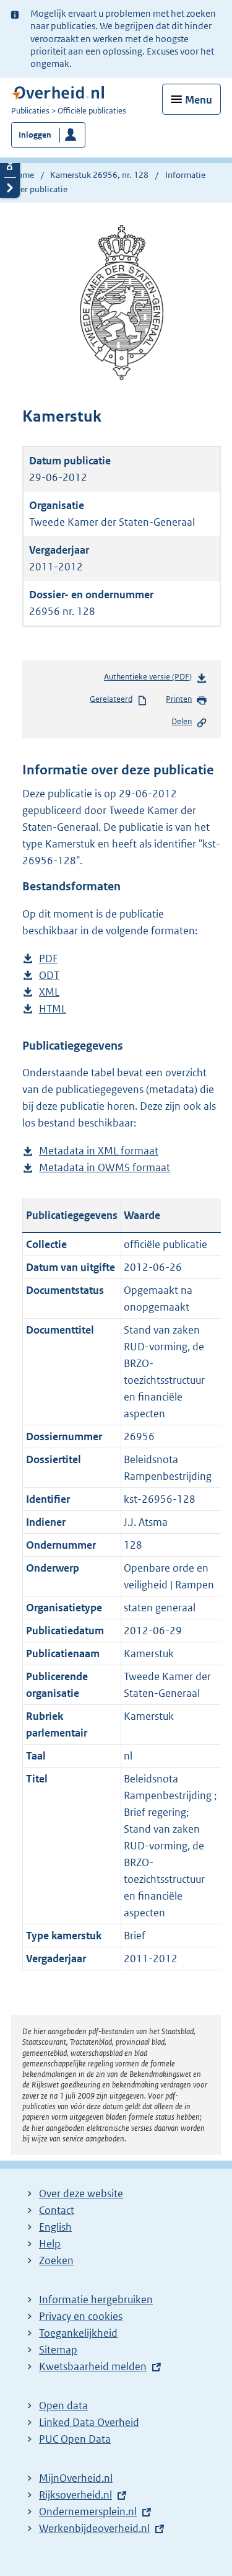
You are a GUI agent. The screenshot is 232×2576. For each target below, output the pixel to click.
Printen (179, 699)
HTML (53, 1010)
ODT (49, 976)
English (55, 2227)
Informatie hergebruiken (96, 2299)
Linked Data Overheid (89, 2422)
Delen (182, 721)
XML (49, 993)
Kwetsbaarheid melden (93, 2366)
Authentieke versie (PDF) (150, 680)
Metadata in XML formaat (99, 1152)
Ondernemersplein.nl (88, 2512)
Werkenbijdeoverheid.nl (94, 2528)
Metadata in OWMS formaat (105, 1168)
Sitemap (58, 2350)
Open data (63, 2406)
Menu (199, 100)
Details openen (10, 167)
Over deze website (81, 2193)
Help (50, 2244)
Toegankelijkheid (78, 2333)
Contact (57, 2210)
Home (23, 175)
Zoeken (56, 2260)
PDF (48, 959)
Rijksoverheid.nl (75, 2495)
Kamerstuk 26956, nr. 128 (99, 175)
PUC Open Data (75, 2439)
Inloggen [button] (35, 135)
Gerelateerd (111, 699)
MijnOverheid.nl (76, 2478)
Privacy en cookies (81, 2316)
